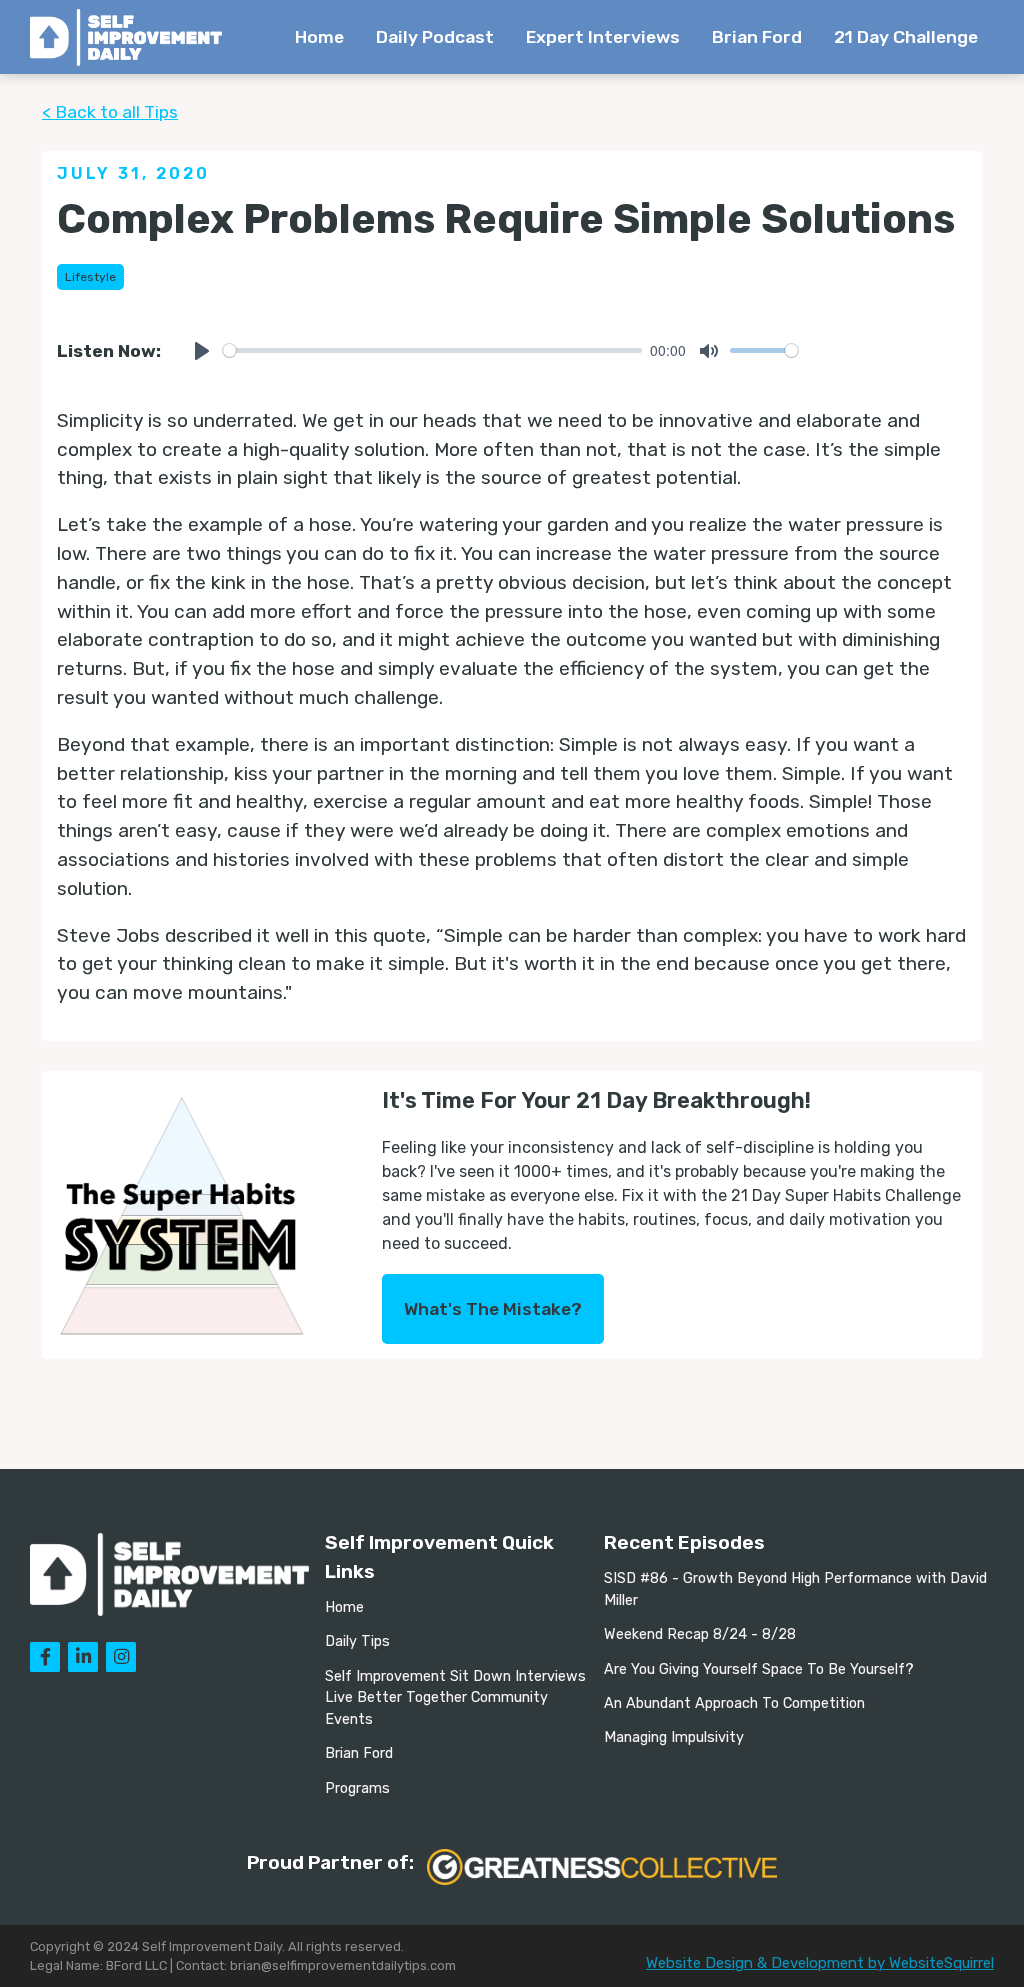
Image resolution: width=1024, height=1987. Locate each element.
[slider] (432, 350)
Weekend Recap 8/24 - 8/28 (700, 1634)
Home (319, 37)
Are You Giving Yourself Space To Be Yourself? (759, 1669)
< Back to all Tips (110, 112)
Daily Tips (357, 1641)
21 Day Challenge (906, 37)
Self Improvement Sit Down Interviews (455, 1676)
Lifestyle (90, 277)
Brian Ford (757, 37)
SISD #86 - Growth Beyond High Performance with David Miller (795, 1589)
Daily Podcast (435, 37)
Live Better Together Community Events (436, 1708)
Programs (357, 1788)
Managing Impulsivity (674, 1737)
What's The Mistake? (493, 1309)
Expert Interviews (603, 37)
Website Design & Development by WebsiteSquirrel (820, 1963)
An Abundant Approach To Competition (734, 1703)
